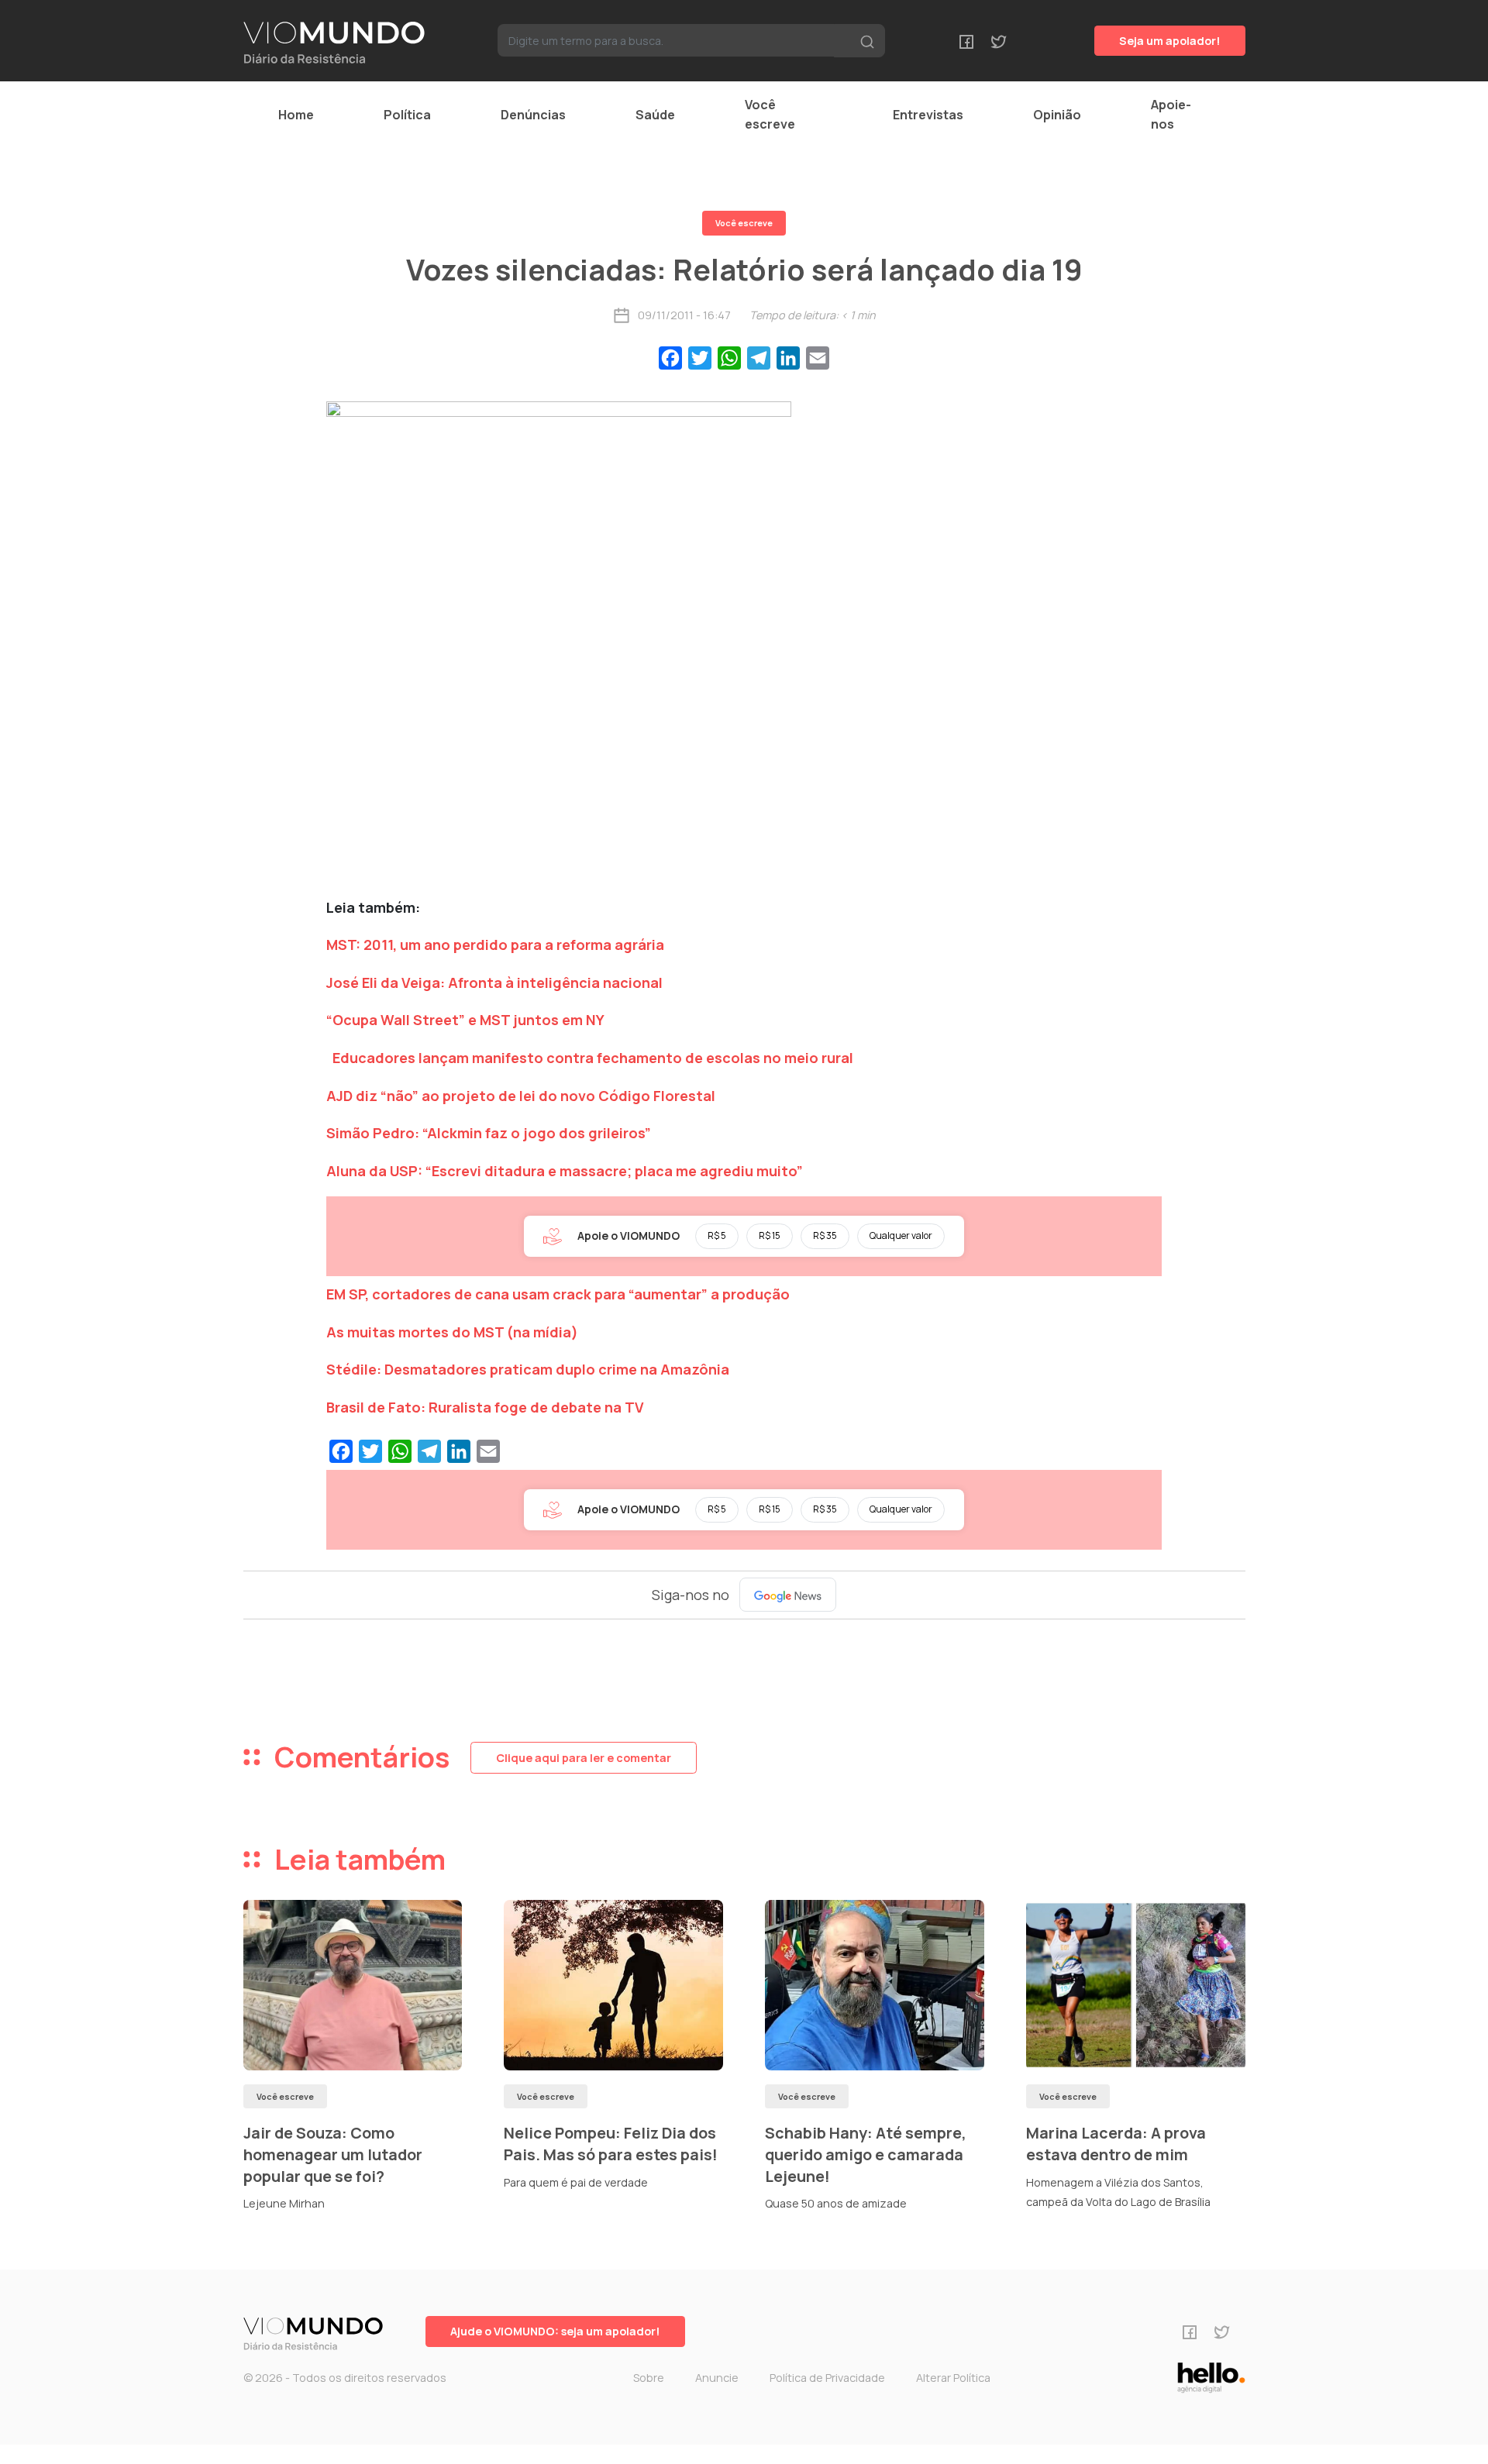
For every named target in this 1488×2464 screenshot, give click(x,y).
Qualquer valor (901, 1235)
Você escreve (770, 114)
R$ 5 (717, 1235)
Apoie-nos (1171, 114)
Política (407, 115)
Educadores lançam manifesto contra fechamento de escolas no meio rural (593, 1058)
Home (296, 115)
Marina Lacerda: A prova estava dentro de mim (1116, 2144)
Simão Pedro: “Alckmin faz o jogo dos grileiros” (489, 1133)
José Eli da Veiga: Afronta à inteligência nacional (494, 983)
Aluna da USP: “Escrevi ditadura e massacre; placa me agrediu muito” (565, 1171)
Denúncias (533, 115)
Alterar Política (953, 2378)
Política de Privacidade (827, 2378)
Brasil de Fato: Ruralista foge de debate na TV (485, 1407)
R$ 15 (770, 1235)
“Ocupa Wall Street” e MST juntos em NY (465, 1020)
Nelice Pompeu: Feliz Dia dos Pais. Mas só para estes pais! (611, 2144)
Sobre (649, 2378)
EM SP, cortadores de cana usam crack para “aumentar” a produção (558, 1294)
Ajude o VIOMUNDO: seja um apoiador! (555, 2331)
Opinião (1057, 115)
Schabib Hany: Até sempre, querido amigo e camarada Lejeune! (866, 2154)
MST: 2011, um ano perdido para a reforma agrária (495, 945)
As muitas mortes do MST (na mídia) (452, 1332)
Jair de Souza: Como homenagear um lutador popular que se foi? (333, 2154)
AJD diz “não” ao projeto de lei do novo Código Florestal (521, 1096)
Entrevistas (928, 115)
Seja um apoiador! (1170, 41)
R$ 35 (825, 1235)
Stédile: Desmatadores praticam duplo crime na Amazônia (528, 1369)
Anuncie (717, 2378)
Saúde (655, 115)
